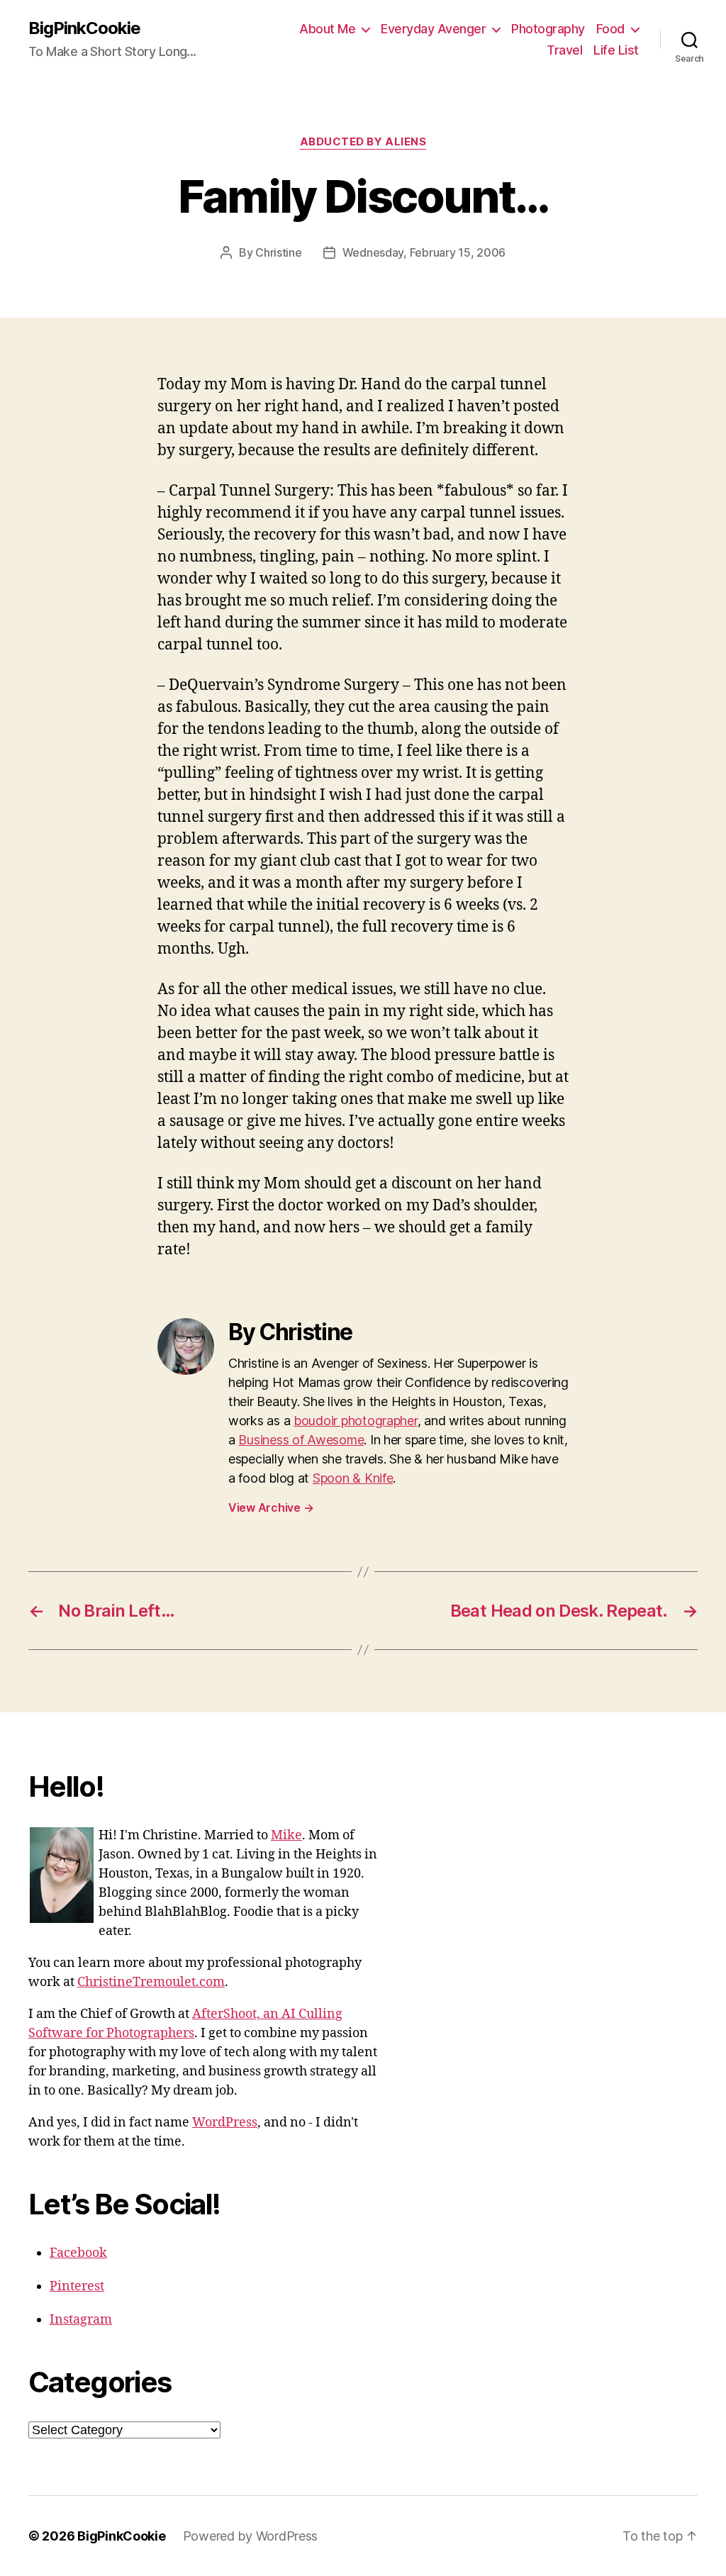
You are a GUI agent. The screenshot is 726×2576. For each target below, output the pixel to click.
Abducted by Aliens (363, 142)
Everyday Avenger (433, 29)
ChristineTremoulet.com (151, 1982)
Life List (616, 50)
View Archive (271, 1507)
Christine (279, 252)
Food (610, 29)
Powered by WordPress (251, 2536)
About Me (327, 29)
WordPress (225, 2123)
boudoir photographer (356, 1421)
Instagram (81, 2320)
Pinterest (77, 2286)
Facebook (78, 2253)
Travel (564, 50)
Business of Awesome (301, 1440)
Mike (286, 1835)
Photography (548, 29)
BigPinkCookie (84, 28)
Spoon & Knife (353, 1478)
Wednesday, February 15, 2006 (424, 252)
